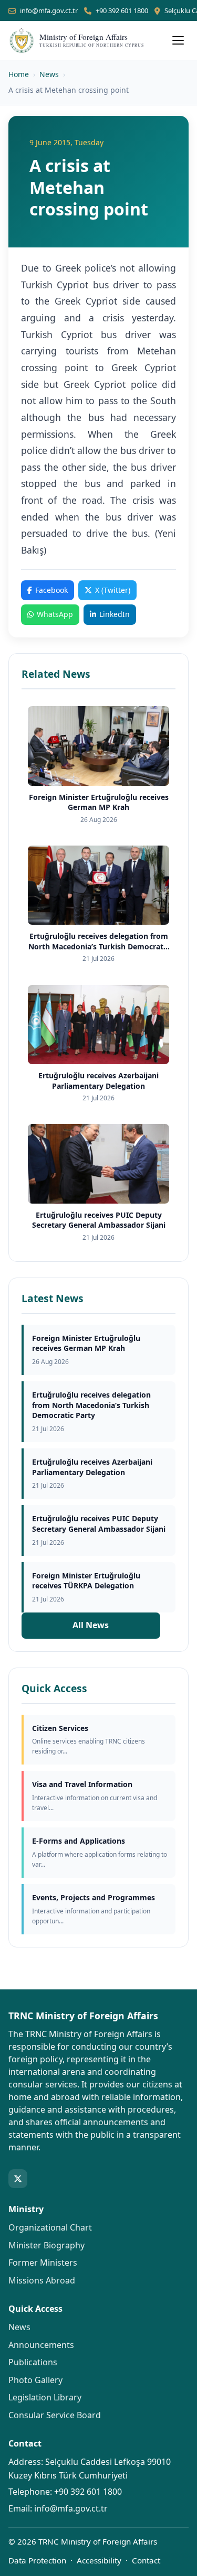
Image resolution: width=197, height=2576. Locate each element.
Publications (33, 2362)
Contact (146, 2560)
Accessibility (99, 2560)
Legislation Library (45, 2397)
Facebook (51, 590)
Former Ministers (43, 2263)
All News (91, 1625)
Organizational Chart (50, 2227)
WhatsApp (55, 614)
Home (19, 74)
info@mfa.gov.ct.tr (49, 10)
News (49, 74)
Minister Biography (46, 2245)
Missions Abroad (42, 2280)
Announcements (41, 2345)
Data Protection (37, 2560)
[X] (18, 2179)
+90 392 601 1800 (122, 10)
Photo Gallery (35, 2380)
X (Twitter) (113, 590)
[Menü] (178, 40)
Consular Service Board (55, 2415)
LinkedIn (115, 614)
